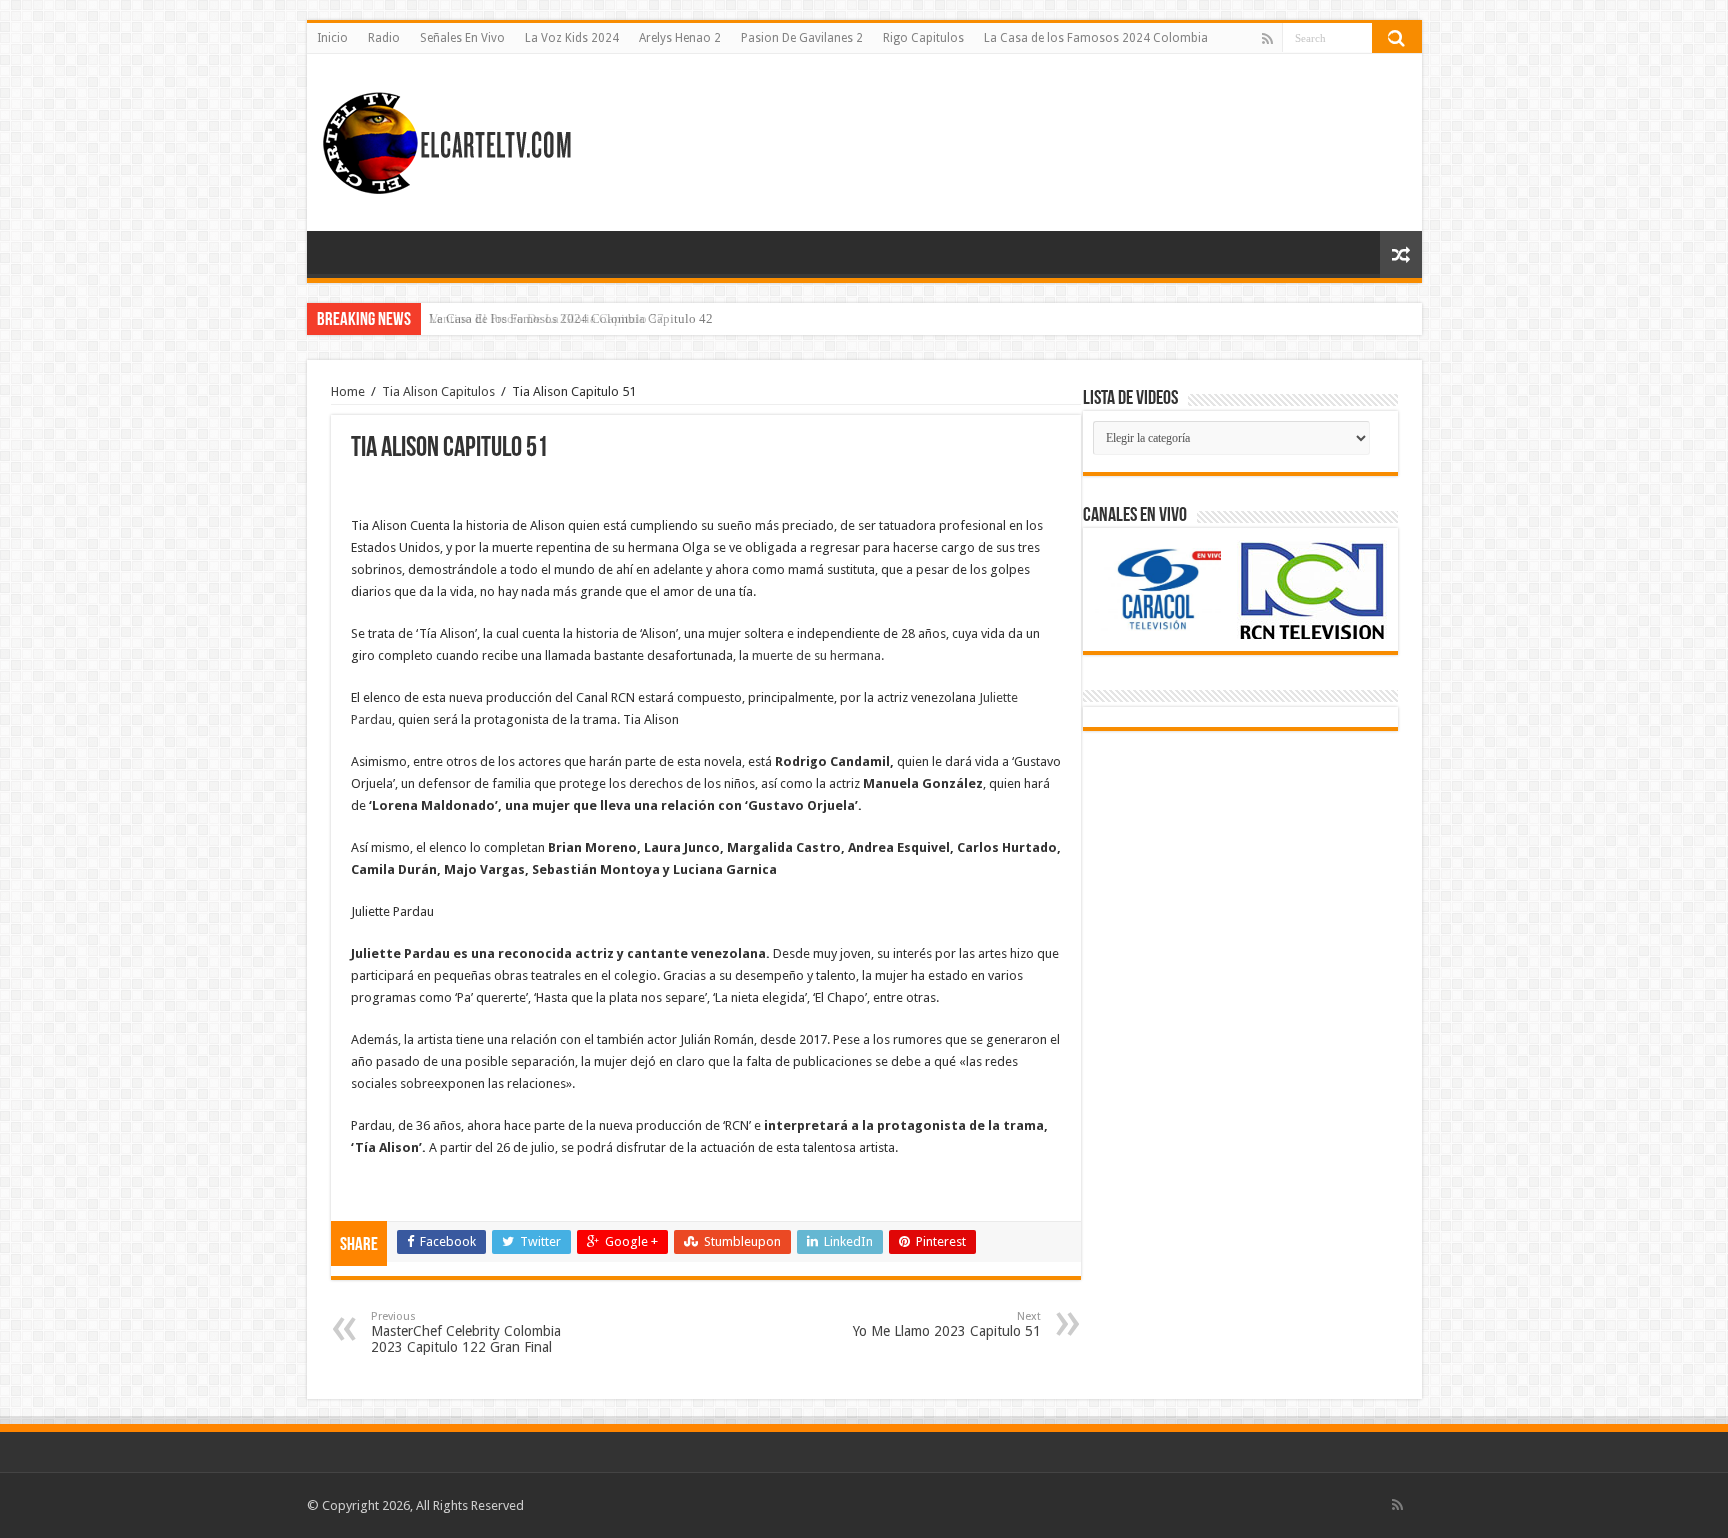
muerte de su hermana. (818, 655)
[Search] (1397, 38)
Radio (384, 38)
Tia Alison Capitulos (438, 391)
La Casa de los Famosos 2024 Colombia (1096, 38)
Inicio (332, 38)
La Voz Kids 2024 (572, 38)
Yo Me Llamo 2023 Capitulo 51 (947, 1324)
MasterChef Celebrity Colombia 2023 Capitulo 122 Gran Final (466, 1332)
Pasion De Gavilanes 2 (802, 38)
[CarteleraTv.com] (447, 139)
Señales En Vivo (462, 38)
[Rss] (1267, 39)
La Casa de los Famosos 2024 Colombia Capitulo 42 (571, 318)
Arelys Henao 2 (680, 38)
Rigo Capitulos (923, 38)
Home (348, 391)
